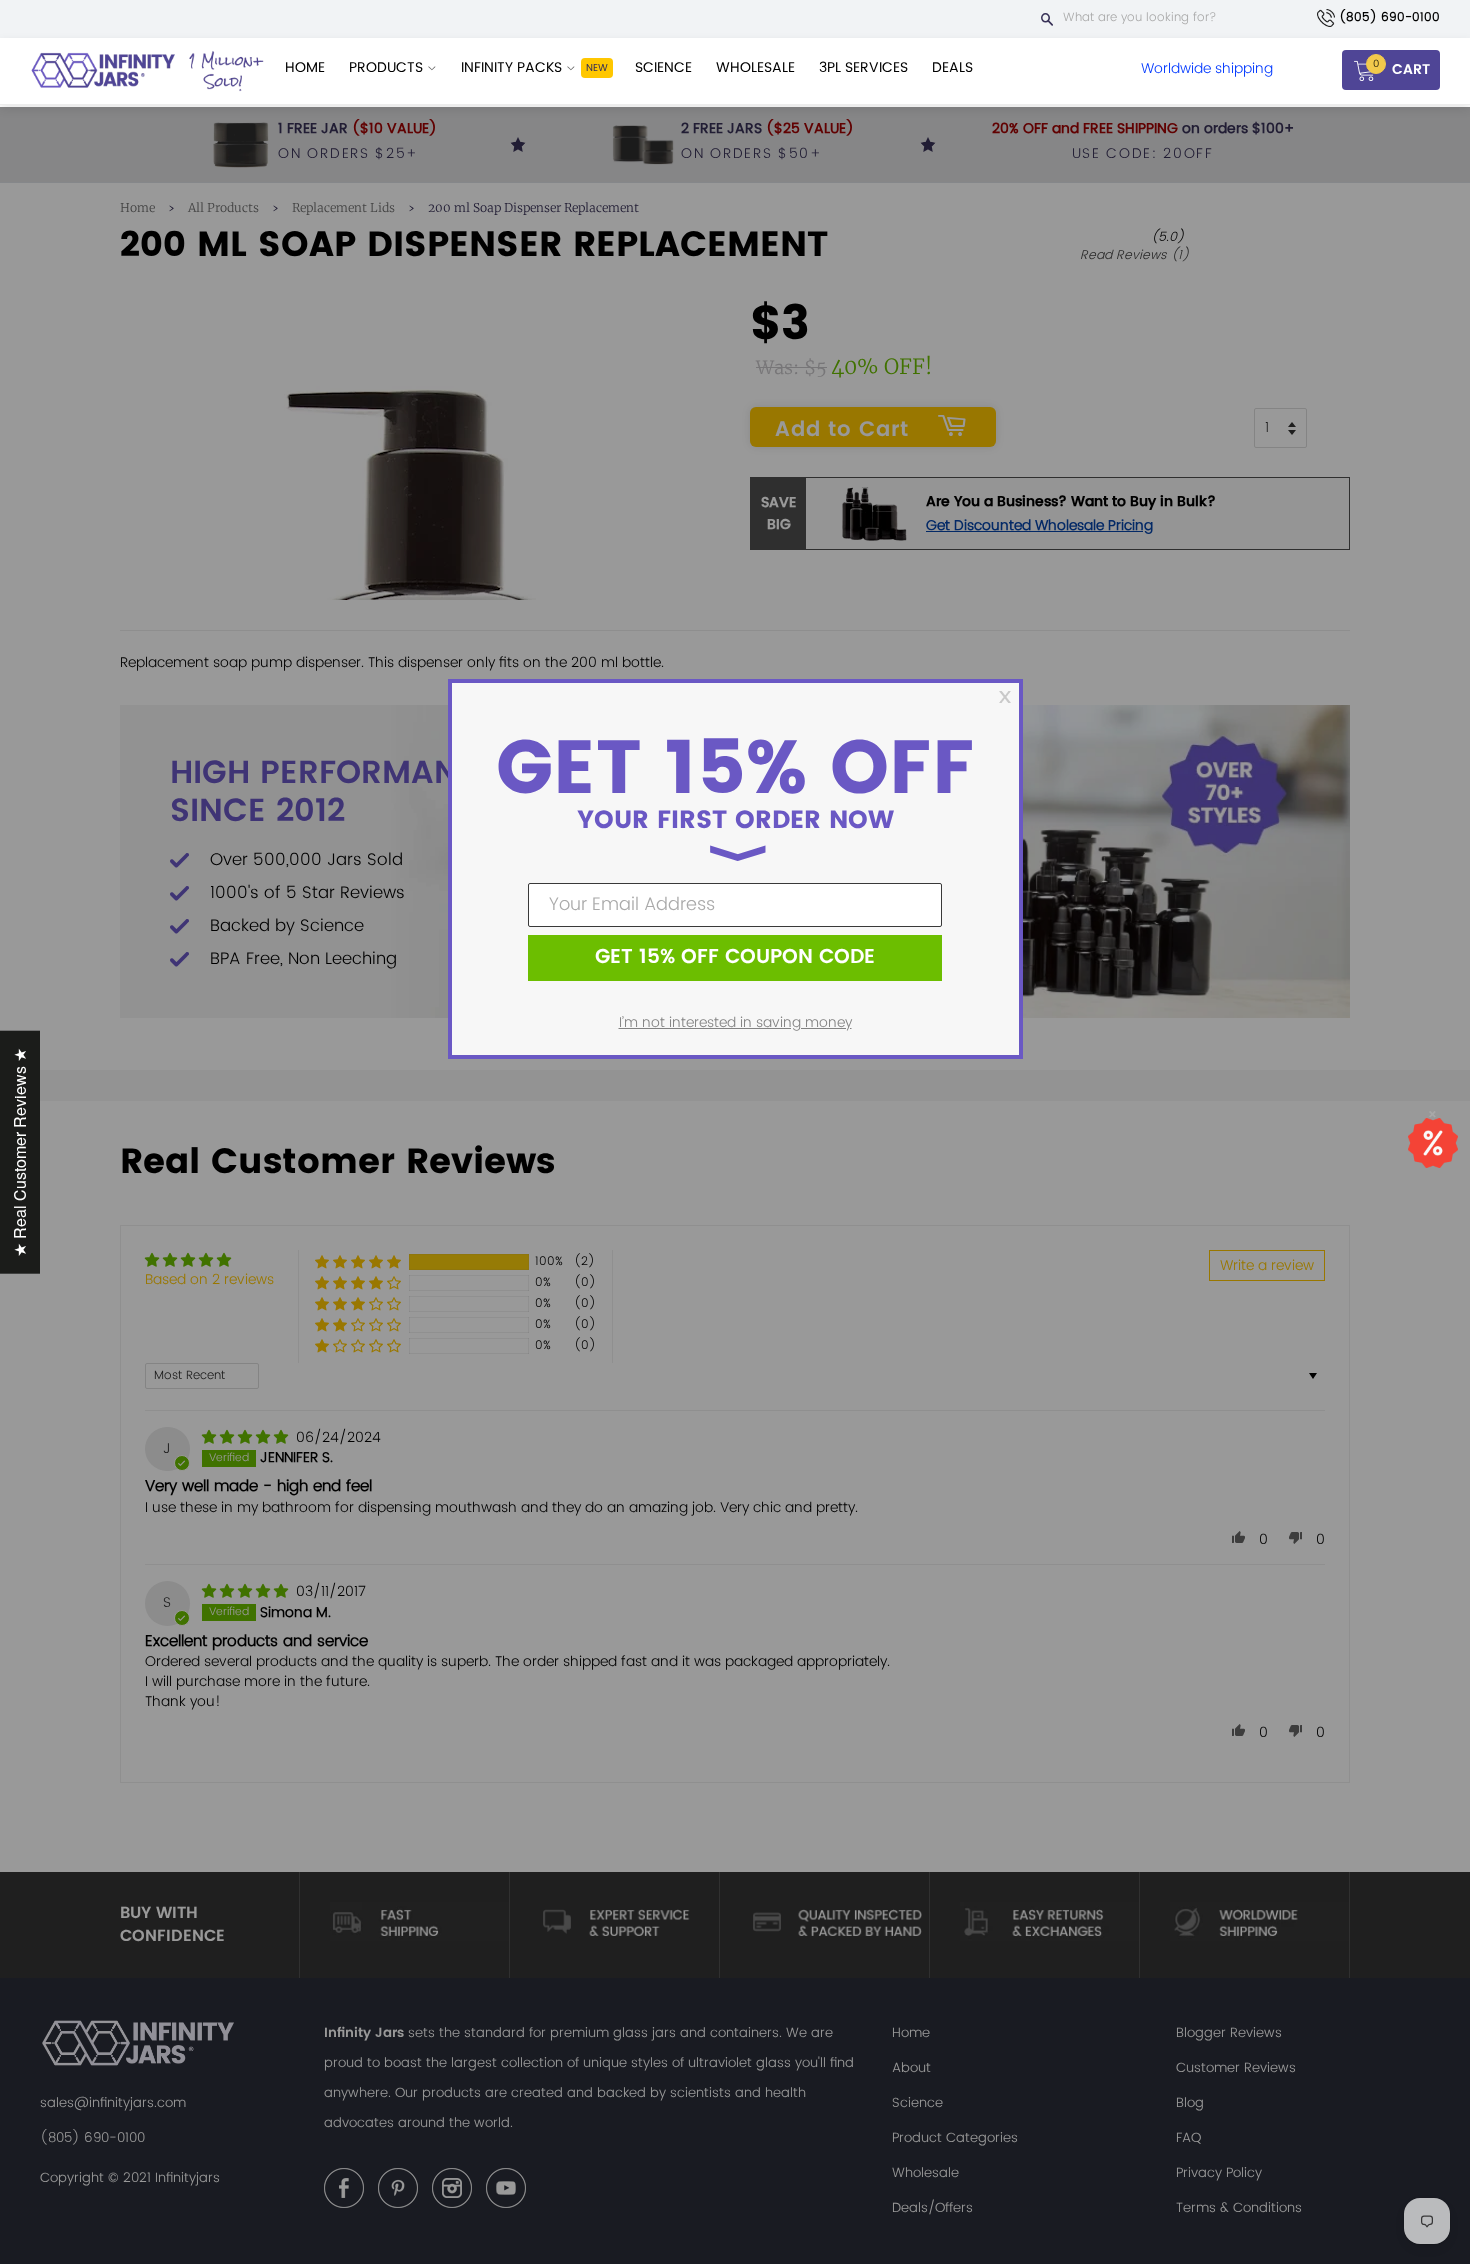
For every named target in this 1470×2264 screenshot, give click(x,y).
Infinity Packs (513, 67)
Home (305, 67)
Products (388, 67)
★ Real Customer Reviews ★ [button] (19, 1152)
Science (663, 67)
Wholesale (755, 67)
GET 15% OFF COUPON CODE (735, 957)
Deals (952, 67)
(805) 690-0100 (1389, 17)
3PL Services (863, 67)
